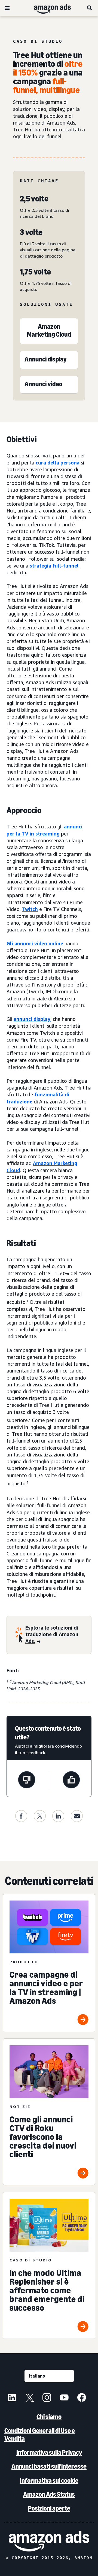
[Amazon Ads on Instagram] (47, 2398)
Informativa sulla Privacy (49, 2452)
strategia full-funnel (54, 566)
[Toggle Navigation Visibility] (7, 8)
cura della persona (58, 463)
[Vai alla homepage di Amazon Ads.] (49, 2541)
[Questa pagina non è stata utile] (27, 1781)
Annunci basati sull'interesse (49, 2466)
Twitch (30, 909)
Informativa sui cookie (49, 2480)
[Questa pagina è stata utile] (71, 1781)
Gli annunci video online (35, 943)
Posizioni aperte (49, 2508)
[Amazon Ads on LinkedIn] (12, 2398)
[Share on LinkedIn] (58, 1816)
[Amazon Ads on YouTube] (64, 2398)
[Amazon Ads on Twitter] (29, 2398)
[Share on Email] (77, 1816)
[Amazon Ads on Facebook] (82, 2398)
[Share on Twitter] (40, 1816)
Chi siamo (49, 2417)
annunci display (32, 1019)
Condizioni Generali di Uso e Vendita (40, 2435)
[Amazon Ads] (48, 8)
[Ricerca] (90, 8)
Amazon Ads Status (49, 2494)
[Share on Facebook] (21, 1816)
